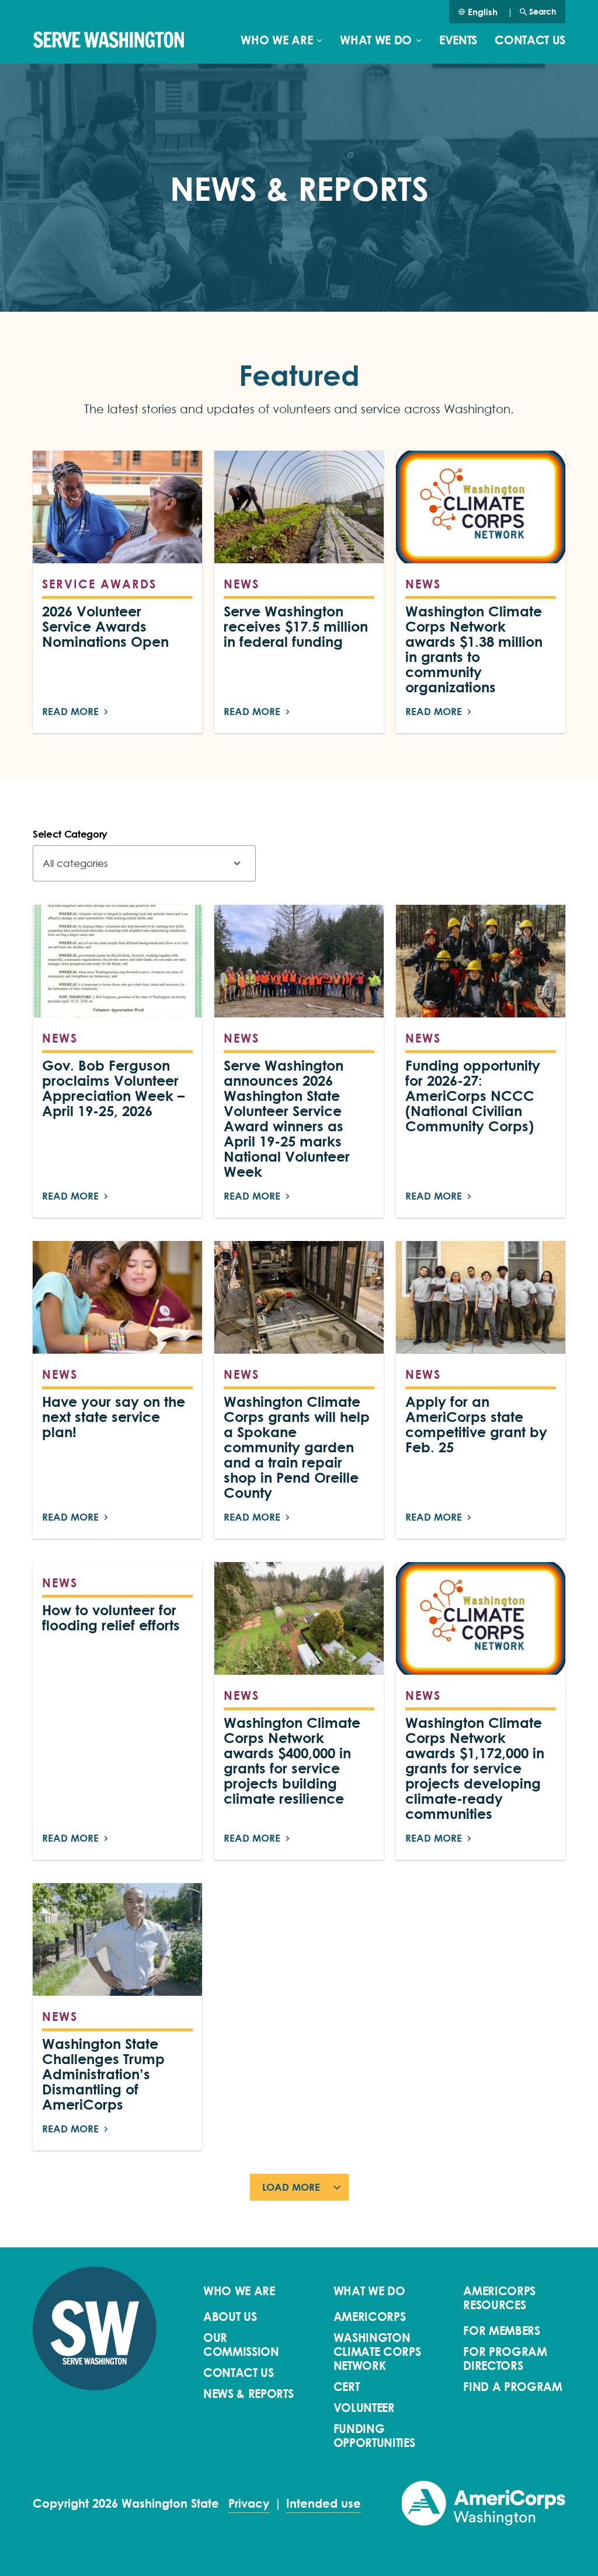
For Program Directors (505, 2359)
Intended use (324, 2504)
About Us (230, 2317)
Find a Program (513, 2387)
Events (458, 40)
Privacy (249, 2504)
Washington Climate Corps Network (377, 2352)
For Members (501, 2331)
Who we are (277, 40)
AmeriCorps (370, 2317)
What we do (376, 40)
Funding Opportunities (374, 2436)
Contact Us (530, 40)
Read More (70, 711)
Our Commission (241, 2345)
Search (543, 11)
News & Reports (248, 2394)
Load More (291, 2187)
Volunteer (364, 2408)
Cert (347, 2387)
